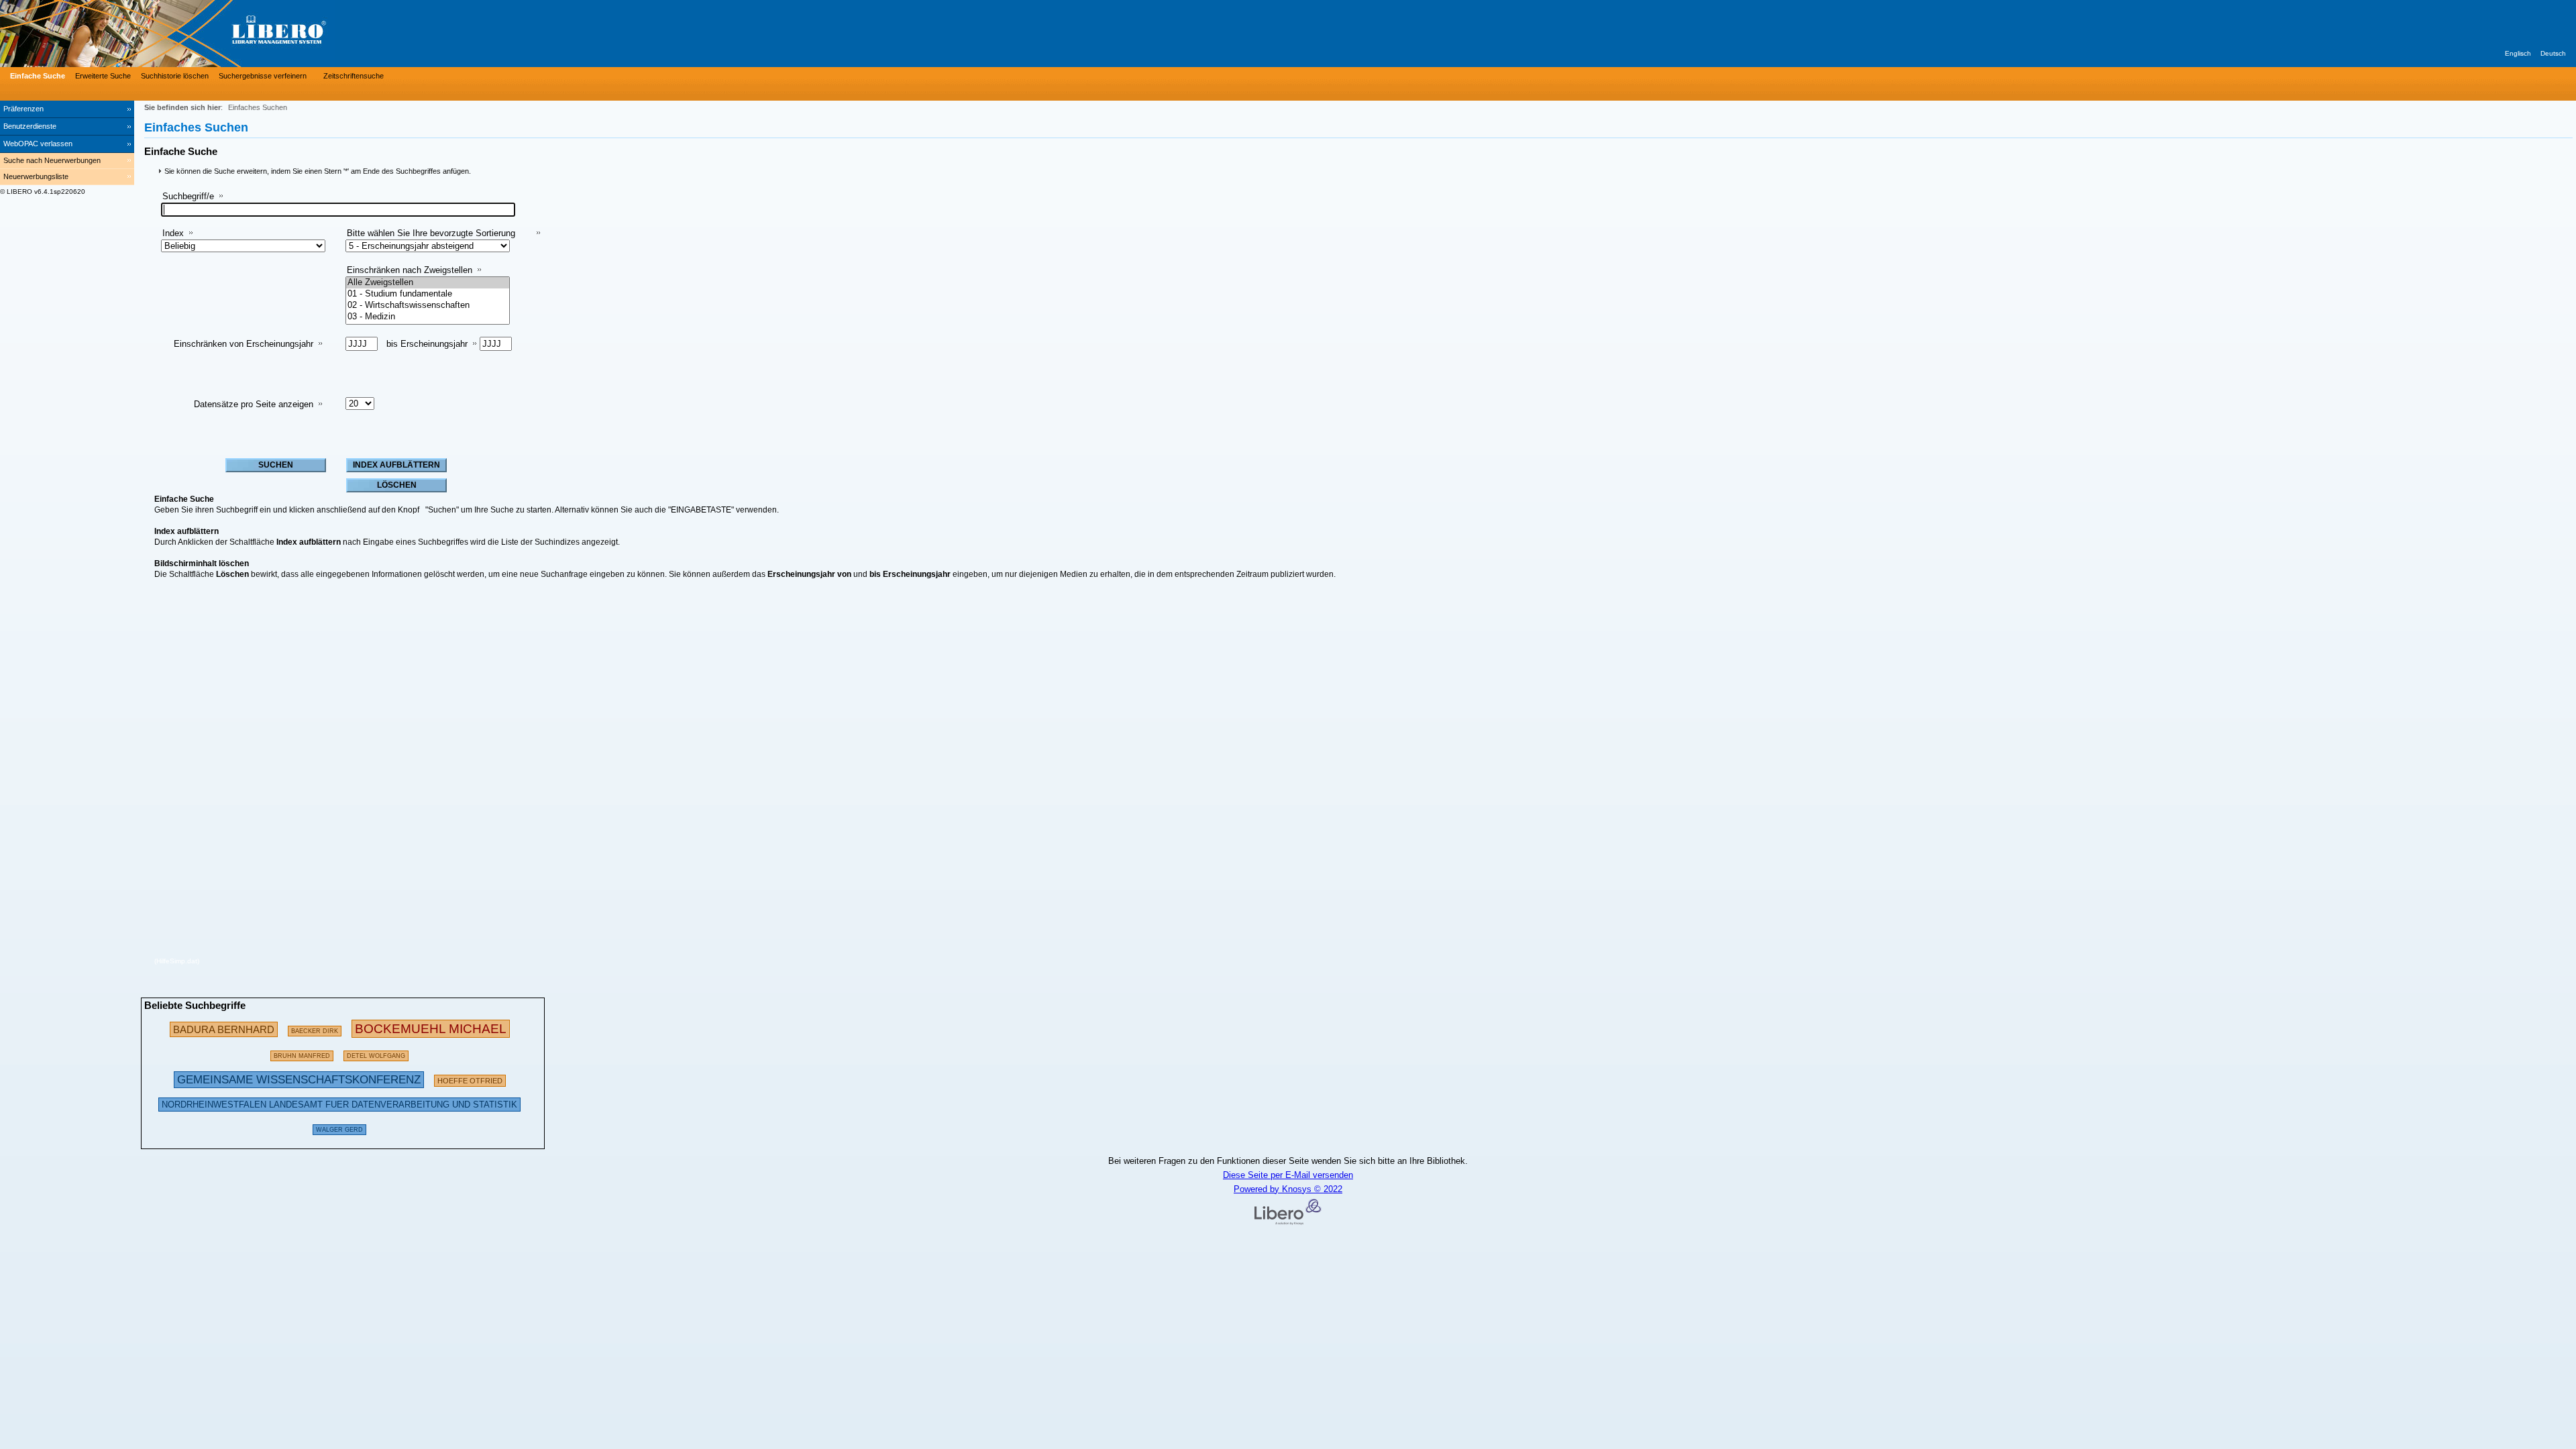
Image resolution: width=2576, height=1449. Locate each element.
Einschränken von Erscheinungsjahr (244, 344)
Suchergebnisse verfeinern (263, 76)
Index (173, 233)
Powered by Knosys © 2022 (1288, 1189)
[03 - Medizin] (428, 317)
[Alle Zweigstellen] (428, 283)
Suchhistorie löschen (175, 76)
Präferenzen (23, 109)
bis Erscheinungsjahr (427, 344)
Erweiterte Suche (103, 76)
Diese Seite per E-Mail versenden (1288, 1175)
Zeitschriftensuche (354, 76)
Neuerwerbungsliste (36, 176)
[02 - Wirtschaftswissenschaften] (428, 306)
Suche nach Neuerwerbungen (52, 160)
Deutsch (2553, 53)
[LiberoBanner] (201, 34)
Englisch (2518, 53)
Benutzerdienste (30, 126)
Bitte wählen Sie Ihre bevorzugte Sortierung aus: (431, 238)
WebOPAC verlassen (38, 144)
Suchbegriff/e (188, 196)
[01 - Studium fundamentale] (428, 294)
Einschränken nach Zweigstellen (410, 270)
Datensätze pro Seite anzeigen (254, 404)
